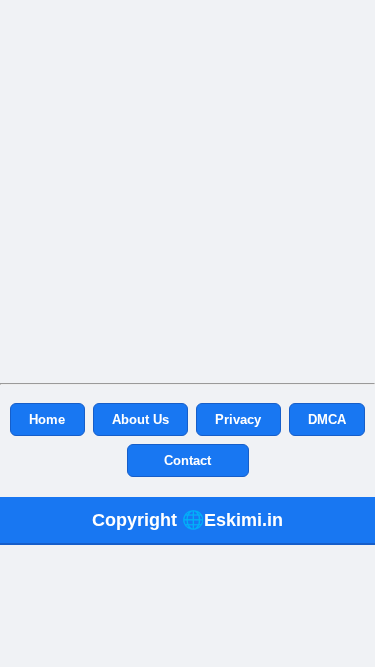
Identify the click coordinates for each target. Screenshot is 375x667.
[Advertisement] (187, 187)
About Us (140, 419)
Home (47, 419)
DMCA (327, 419)
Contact (187, 460)
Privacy (238, 419)
